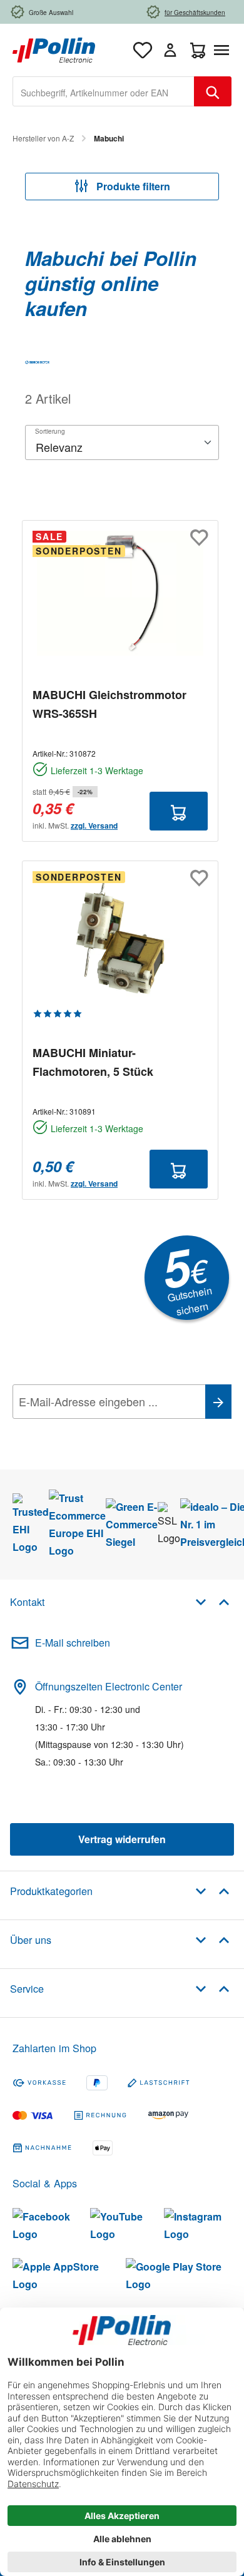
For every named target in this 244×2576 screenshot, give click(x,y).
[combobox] (104, 91)
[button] (212, 1601)
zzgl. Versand (94, 825)
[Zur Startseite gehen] (54, 49)
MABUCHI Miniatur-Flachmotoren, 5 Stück (93, 1062)
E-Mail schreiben (73, 1643)
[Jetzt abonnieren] (218, 1402)
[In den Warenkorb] (179, 811)
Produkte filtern (132, 186)
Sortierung (50, 431)
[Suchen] (213, 91)
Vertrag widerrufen (122, 1839)
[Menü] (224, 50)
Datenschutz (93, 1429)
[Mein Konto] (170, 50)
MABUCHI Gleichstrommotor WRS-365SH (109, 704)
